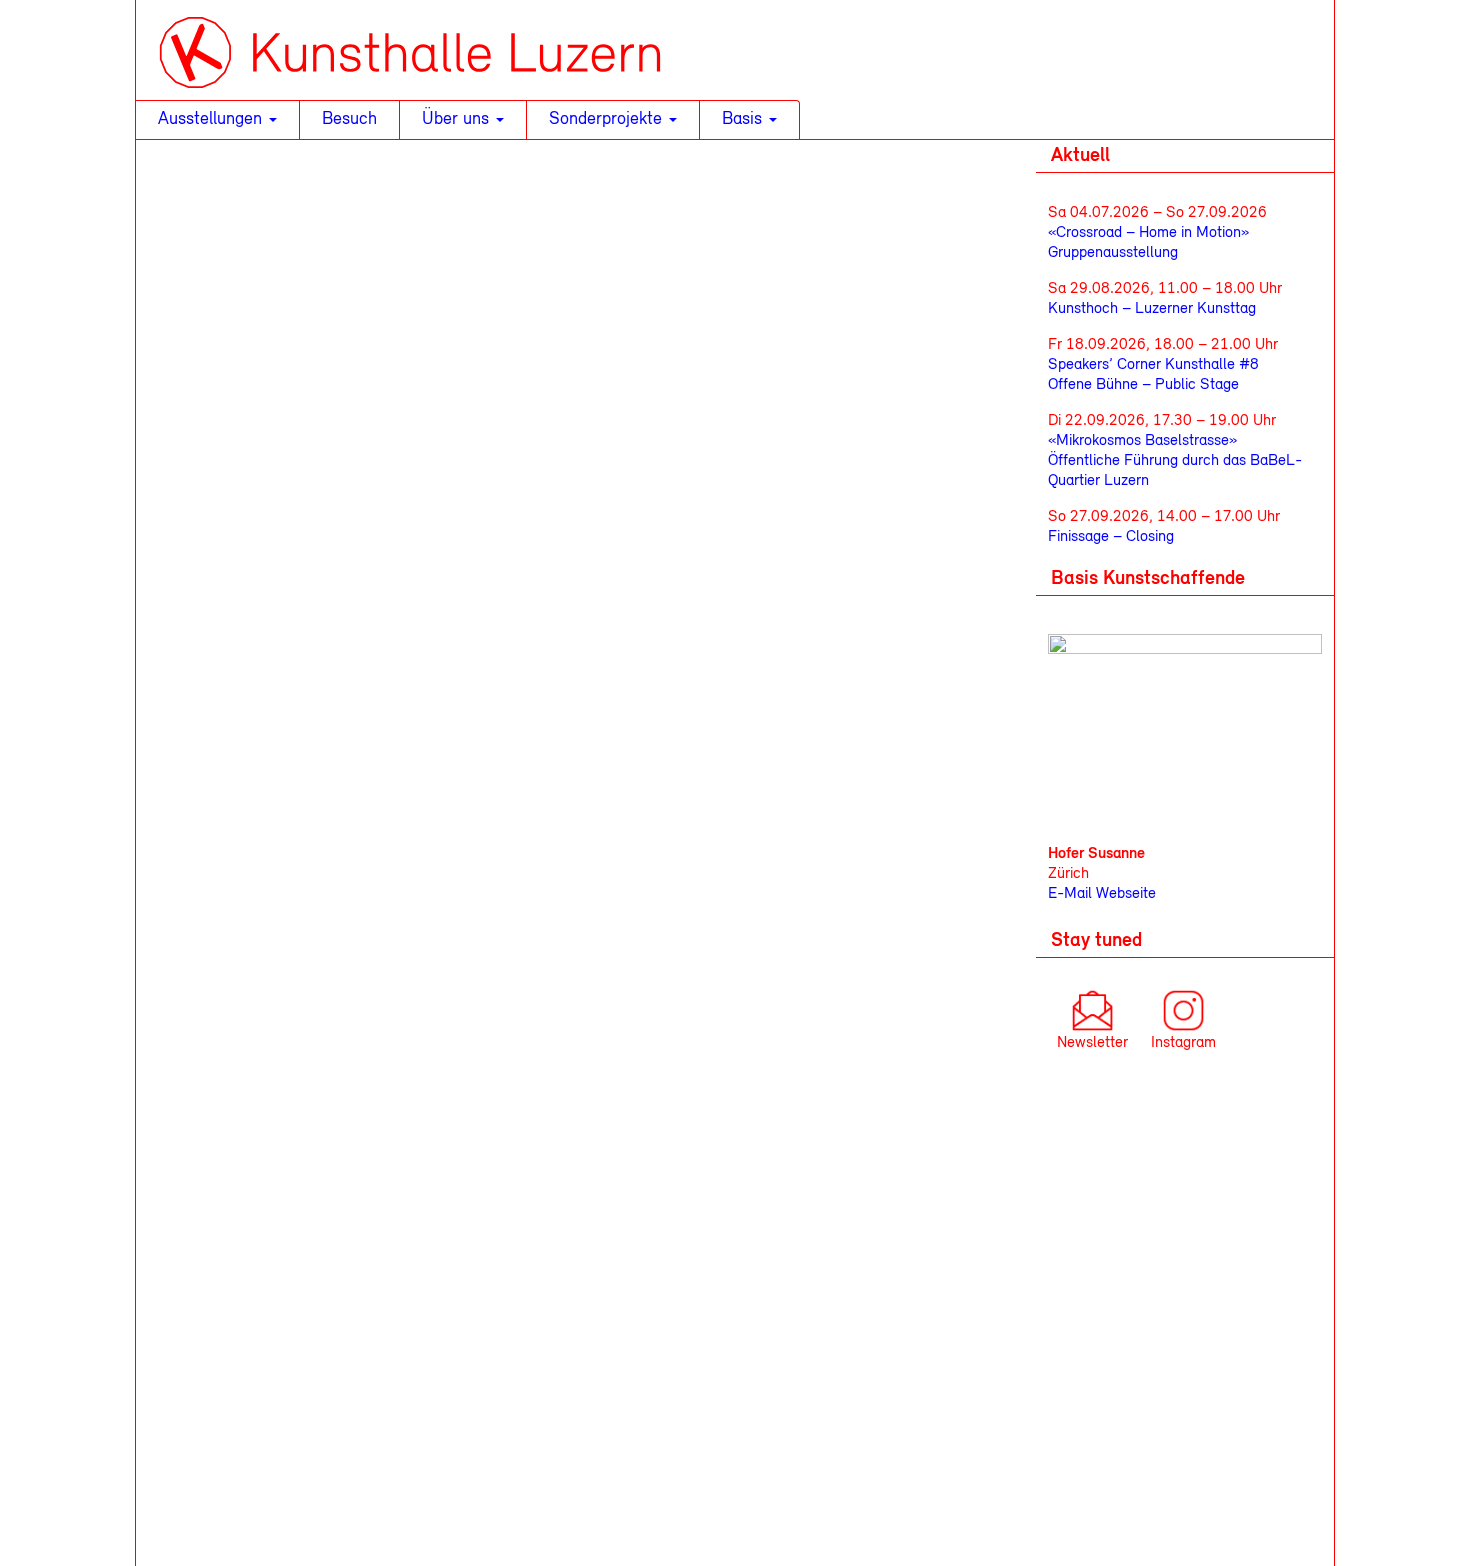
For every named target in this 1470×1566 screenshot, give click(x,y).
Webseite (1124, 894)
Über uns (458, 119)
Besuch (349, 119)
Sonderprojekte (608, 119)
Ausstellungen (212, 119)
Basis (744, 119)
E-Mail (1070, 894)
